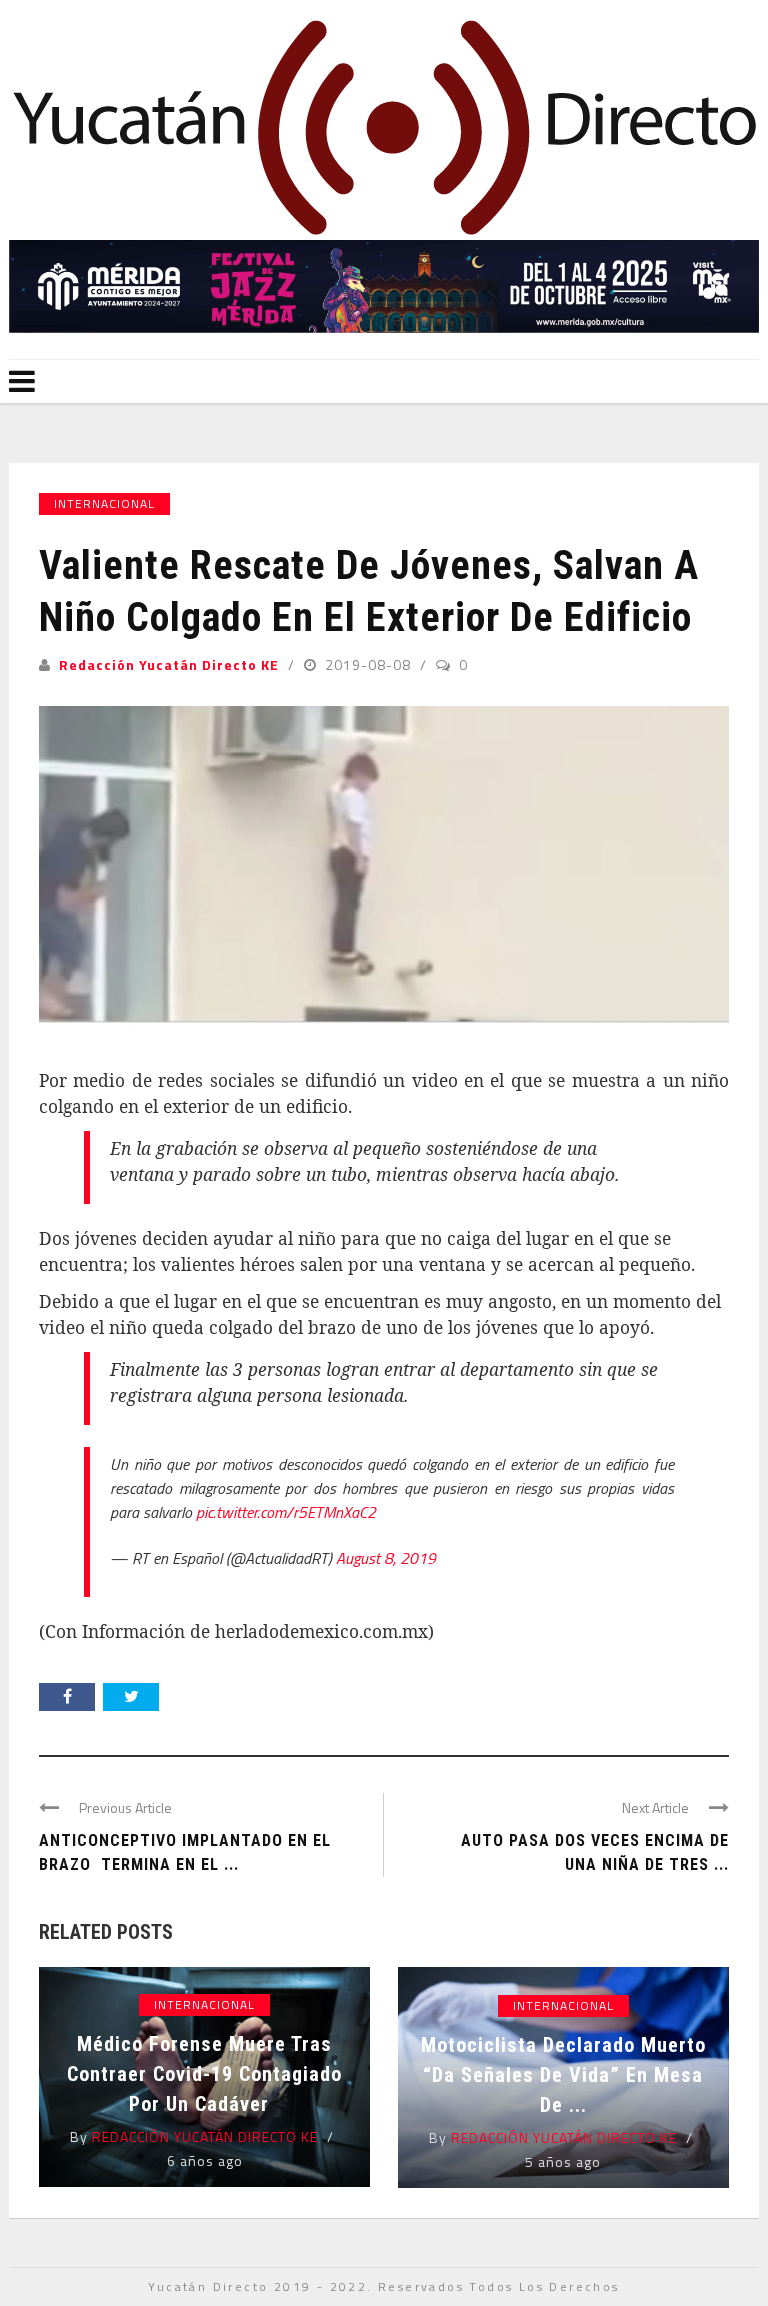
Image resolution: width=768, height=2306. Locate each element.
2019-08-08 (370, 664)
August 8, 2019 (386, 1558)
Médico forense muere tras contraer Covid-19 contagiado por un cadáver (204, 2074)
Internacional (104, 503)
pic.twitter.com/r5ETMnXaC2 (286, 1512)
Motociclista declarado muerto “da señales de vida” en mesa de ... (563, 2075)
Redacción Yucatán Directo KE (169, 664)
